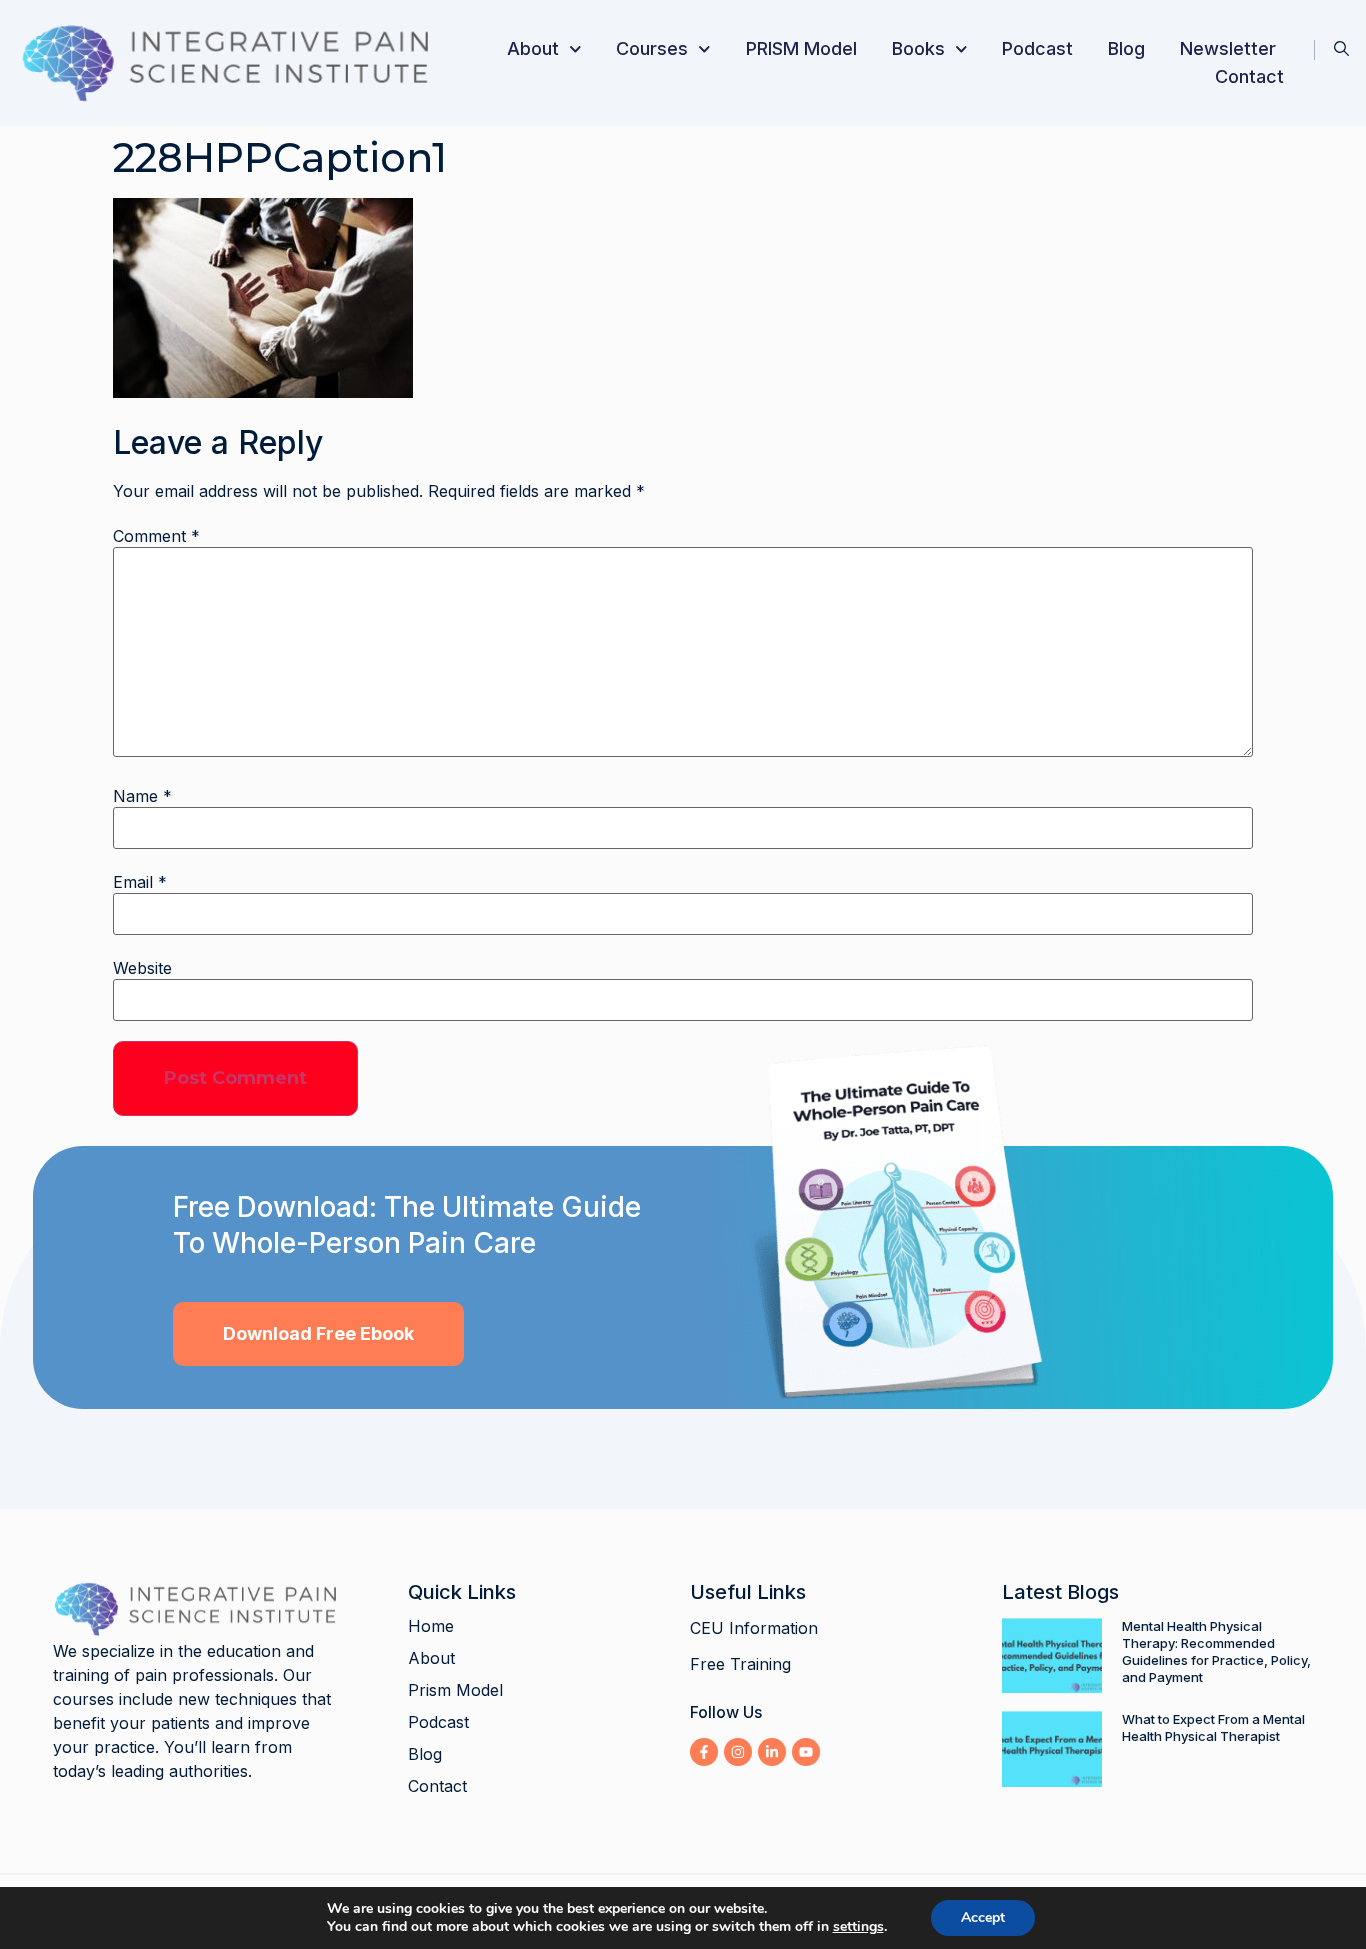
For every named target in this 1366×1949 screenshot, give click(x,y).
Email (140, 882)
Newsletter (1228, 48)
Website (142, 968)
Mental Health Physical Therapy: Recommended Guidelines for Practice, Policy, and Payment (1216, 1651)
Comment (156, 536)
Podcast (1037, 48)
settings (858, 1927)
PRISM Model (801, 48)
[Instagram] (738, 1752)
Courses (652, 48)
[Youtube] (806, 1752)
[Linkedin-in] (772, 1752)
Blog (1126, 48)
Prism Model (455, 1690)
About (533, 48)
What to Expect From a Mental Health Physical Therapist (1213, 1727)
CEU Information (754, 1628)
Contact (1249, 76)
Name (142, 796)
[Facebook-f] (704, 1752)
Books (918, 48)
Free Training (740, 1664)
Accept (983, 1917)
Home (431, 1626)
